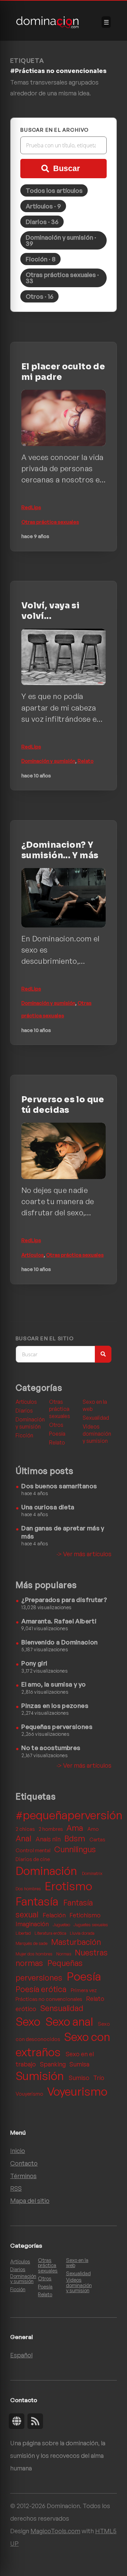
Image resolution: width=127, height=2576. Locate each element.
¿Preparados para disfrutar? (64, 1599)
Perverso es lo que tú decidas (63, 1105)
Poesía (57, 1434)
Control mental (34, 1850)
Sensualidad (62, 2008)
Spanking (54, 2064)
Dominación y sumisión (48, 761)
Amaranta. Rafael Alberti (59, 1621)
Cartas (97, 1839)
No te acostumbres (51, 1747)
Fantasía (38, 1901)
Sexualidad (96, 1418)
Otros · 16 (40, 296)
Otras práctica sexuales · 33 (62, 278)
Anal (24, 1838)
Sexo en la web (95, 1405)
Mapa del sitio (30, 2200)
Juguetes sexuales (91, 1925)
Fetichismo (85, 1915)
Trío (99, 2077)
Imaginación (33, 1924)
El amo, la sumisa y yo (54, 1684)
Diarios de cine (33, 1859)
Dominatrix (92, 1873)
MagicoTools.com (55, 2531)
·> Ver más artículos (84, 1554)
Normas (64, 1954)
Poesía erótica (42, 1989)
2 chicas (26, 1829)
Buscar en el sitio (45, 1339)
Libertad (24, 1933)
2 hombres (51, 1829)
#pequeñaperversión (69, 1815)
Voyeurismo (77, 2091)
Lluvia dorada (82, 1933)
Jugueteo (62, 1925)
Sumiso (80, 2077)
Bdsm (76, 1838)
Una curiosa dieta (48, 1507)
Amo (93, 1829)
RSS (16, 2188)
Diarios (24, 1411)
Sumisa (79, 2064)
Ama (76, 1828)
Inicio (18, 2150)
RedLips (31, 507)
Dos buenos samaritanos (59, 1486)
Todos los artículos (54, 190)
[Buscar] (103, 1354)
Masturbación (76, 1942)
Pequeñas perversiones (57, 1726)
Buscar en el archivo (55, 130)
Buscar (67, 168)
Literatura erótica (51, 1933)
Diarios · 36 (42, 222)
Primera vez (84, 1990)
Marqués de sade (32, 1943)
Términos (23, 2176)
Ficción (24, 1435)
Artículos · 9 (43, 206)
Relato (86, 761)
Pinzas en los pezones (55, 1705)
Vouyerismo (30, 2094)
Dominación (47, 1871)
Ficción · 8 (41, 259)
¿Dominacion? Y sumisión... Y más (60, 850)
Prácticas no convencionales (49, 1999)
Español (21, 2355)
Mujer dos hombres (35, 1954)
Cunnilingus (75, 1849)
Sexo (29, 2021)
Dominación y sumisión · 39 (61, 240)
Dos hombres (29, 1889)
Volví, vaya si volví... (50, 611)
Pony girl (34, 1663)
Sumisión (41, 2076)
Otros (56, 1425)
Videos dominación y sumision (97, 1434)
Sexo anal (70, 2021)
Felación (55, 1915)
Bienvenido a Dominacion (59, 1642)
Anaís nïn (49, 1839)
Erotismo (68, 1886)
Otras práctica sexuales (50, 522)
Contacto (24, 2163)
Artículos (33, 1255)
